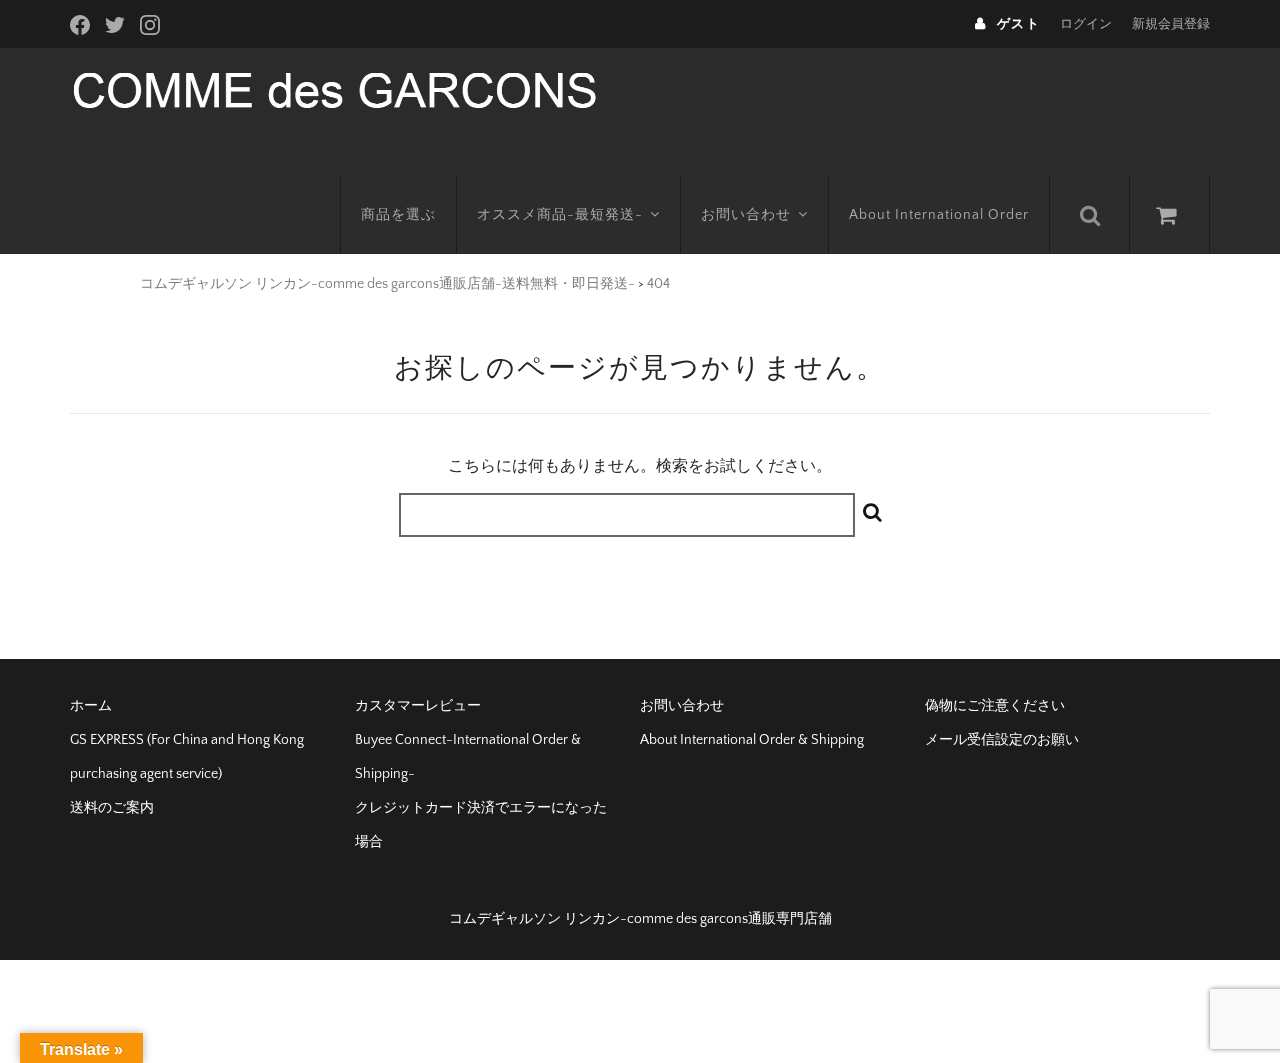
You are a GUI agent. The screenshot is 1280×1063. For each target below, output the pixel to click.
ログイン (1086, 24)
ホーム (91, 706)
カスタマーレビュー (418, 706)
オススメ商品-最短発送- (560, 215)
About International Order (939, 215)
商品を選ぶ (398, 215)
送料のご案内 (112, 808)
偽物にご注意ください (995, 706)
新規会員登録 (1171, 24)
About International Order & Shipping (752, 740)
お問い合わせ (746, 215)
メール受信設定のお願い (1002, 740)
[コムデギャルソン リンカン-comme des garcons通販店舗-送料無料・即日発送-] (334, 88)
